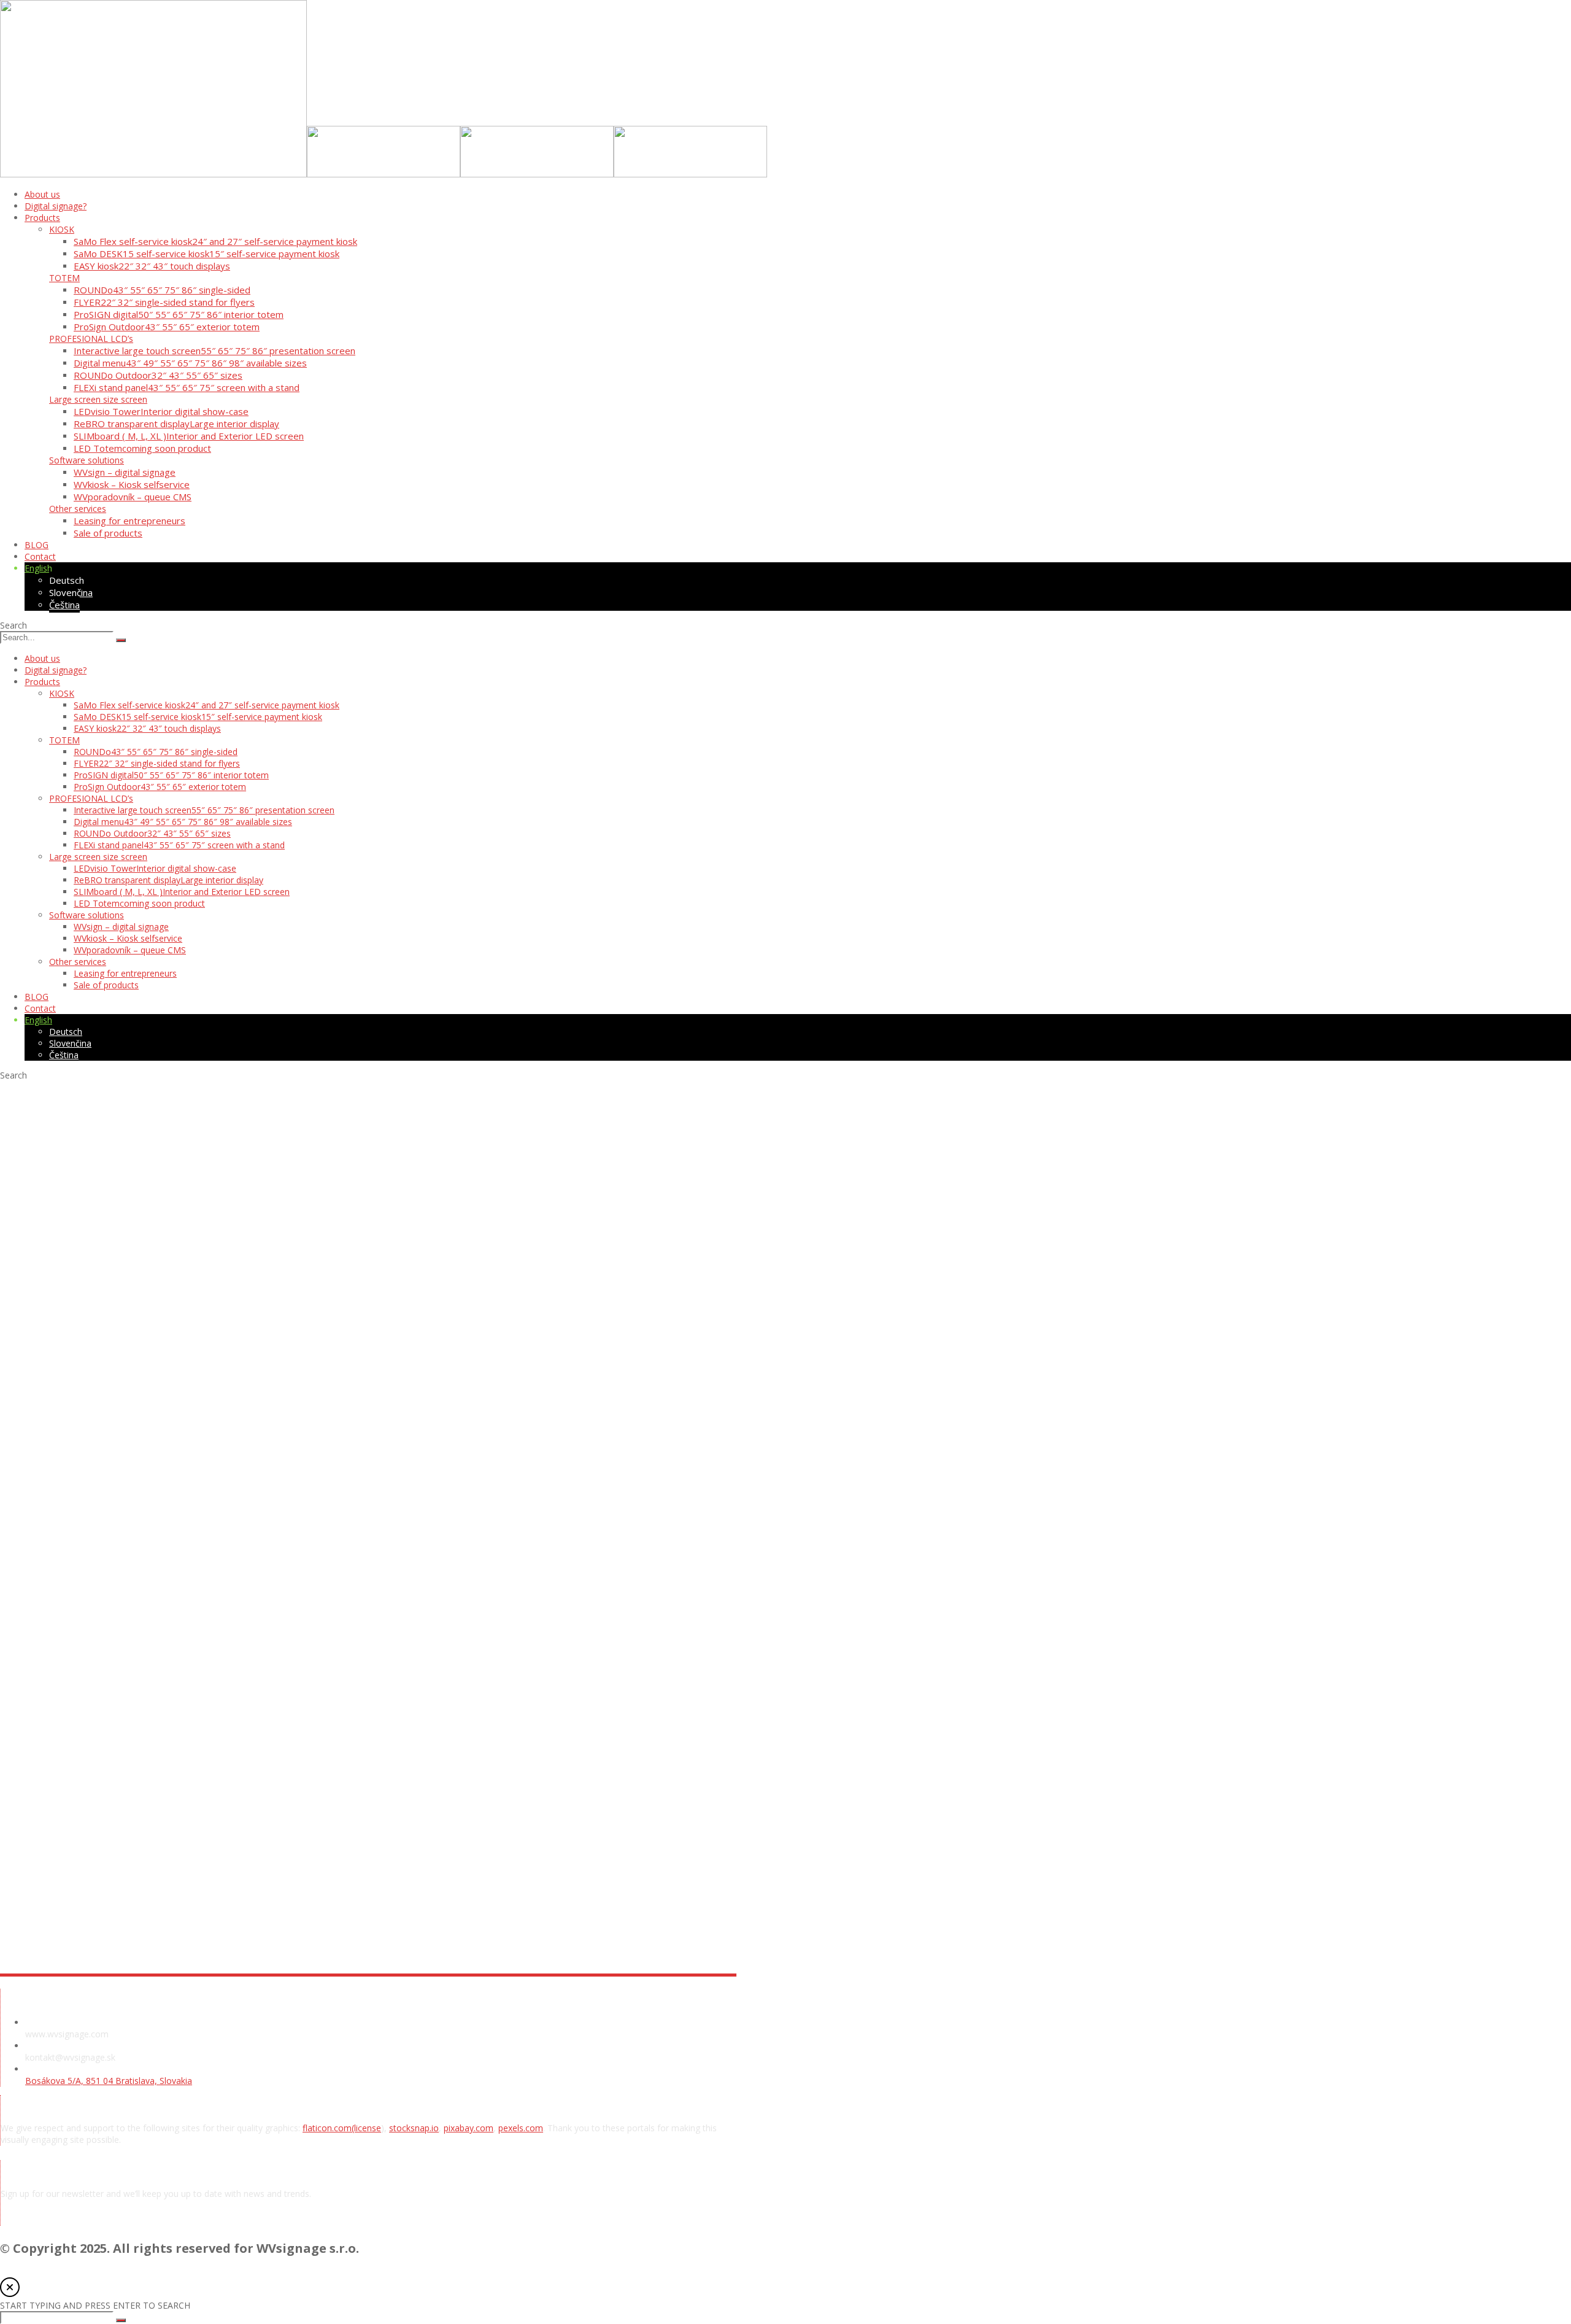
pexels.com (521, 2128)
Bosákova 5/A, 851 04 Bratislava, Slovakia (109, 2081)
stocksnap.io (414, 2128)
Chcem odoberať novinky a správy (105, 2220)
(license (366, 2128)
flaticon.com (327, 2128)
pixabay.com (469, 2128)
